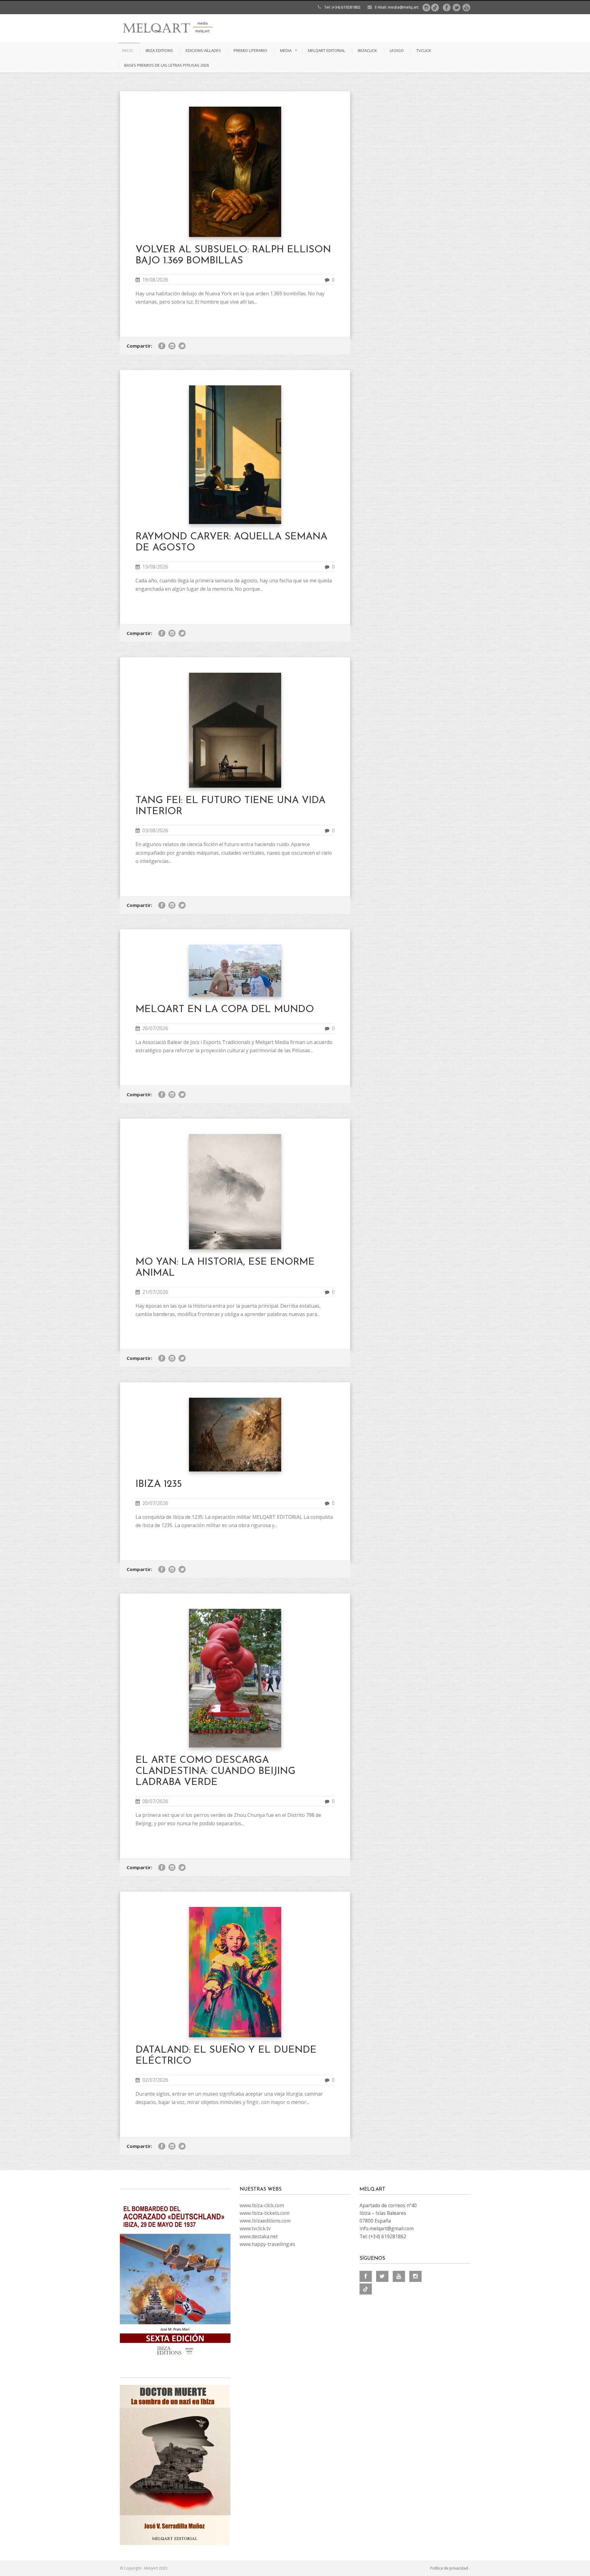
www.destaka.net (259, 2236)
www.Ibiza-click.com (262, 2205)
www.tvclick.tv (255, 2228)
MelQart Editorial (326, 50)
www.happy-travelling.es (267, 2244)
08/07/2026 (155, 1801)
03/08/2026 (155, 830)
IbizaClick (367, 50)
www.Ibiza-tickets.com (265, 2213)
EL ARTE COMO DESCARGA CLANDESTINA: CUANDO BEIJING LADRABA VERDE (216, 1771)
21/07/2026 (155, 1292)
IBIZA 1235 (159, 1484)
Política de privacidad (449, 2568)
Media (286, 50)
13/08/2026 (155, 567)
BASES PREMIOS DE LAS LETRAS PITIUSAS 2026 (167, 65)
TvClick (424, 50)
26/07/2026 (155, 1028)
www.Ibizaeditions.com (265, 2221)
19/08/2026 (155, 280)
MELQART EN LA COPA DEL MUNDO (225, 1010)
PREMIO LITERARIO (250, 50)
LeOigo (397, 50)
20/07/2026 (155, 1503)
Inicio (128, 50)
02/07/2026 (155, 2080)
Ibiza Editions (159, 50)
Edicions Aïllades (203, 50)
